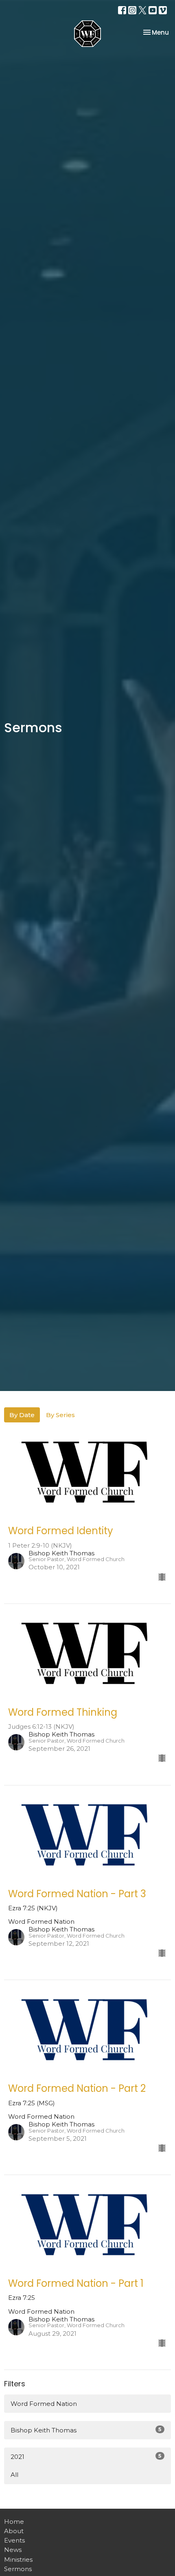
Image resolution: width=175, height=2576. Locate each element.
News (13, 2550)
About (14, 2531)
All (14, 2475)
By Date (22, 1415)
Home (14, 2522)
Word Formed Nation (44, 2404)
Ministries (18, 2559)
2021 (86, 2456)
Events (14, 2540)
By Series (60, 1415)
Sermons (18, 2569)
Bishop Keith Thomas (86, 2430)
